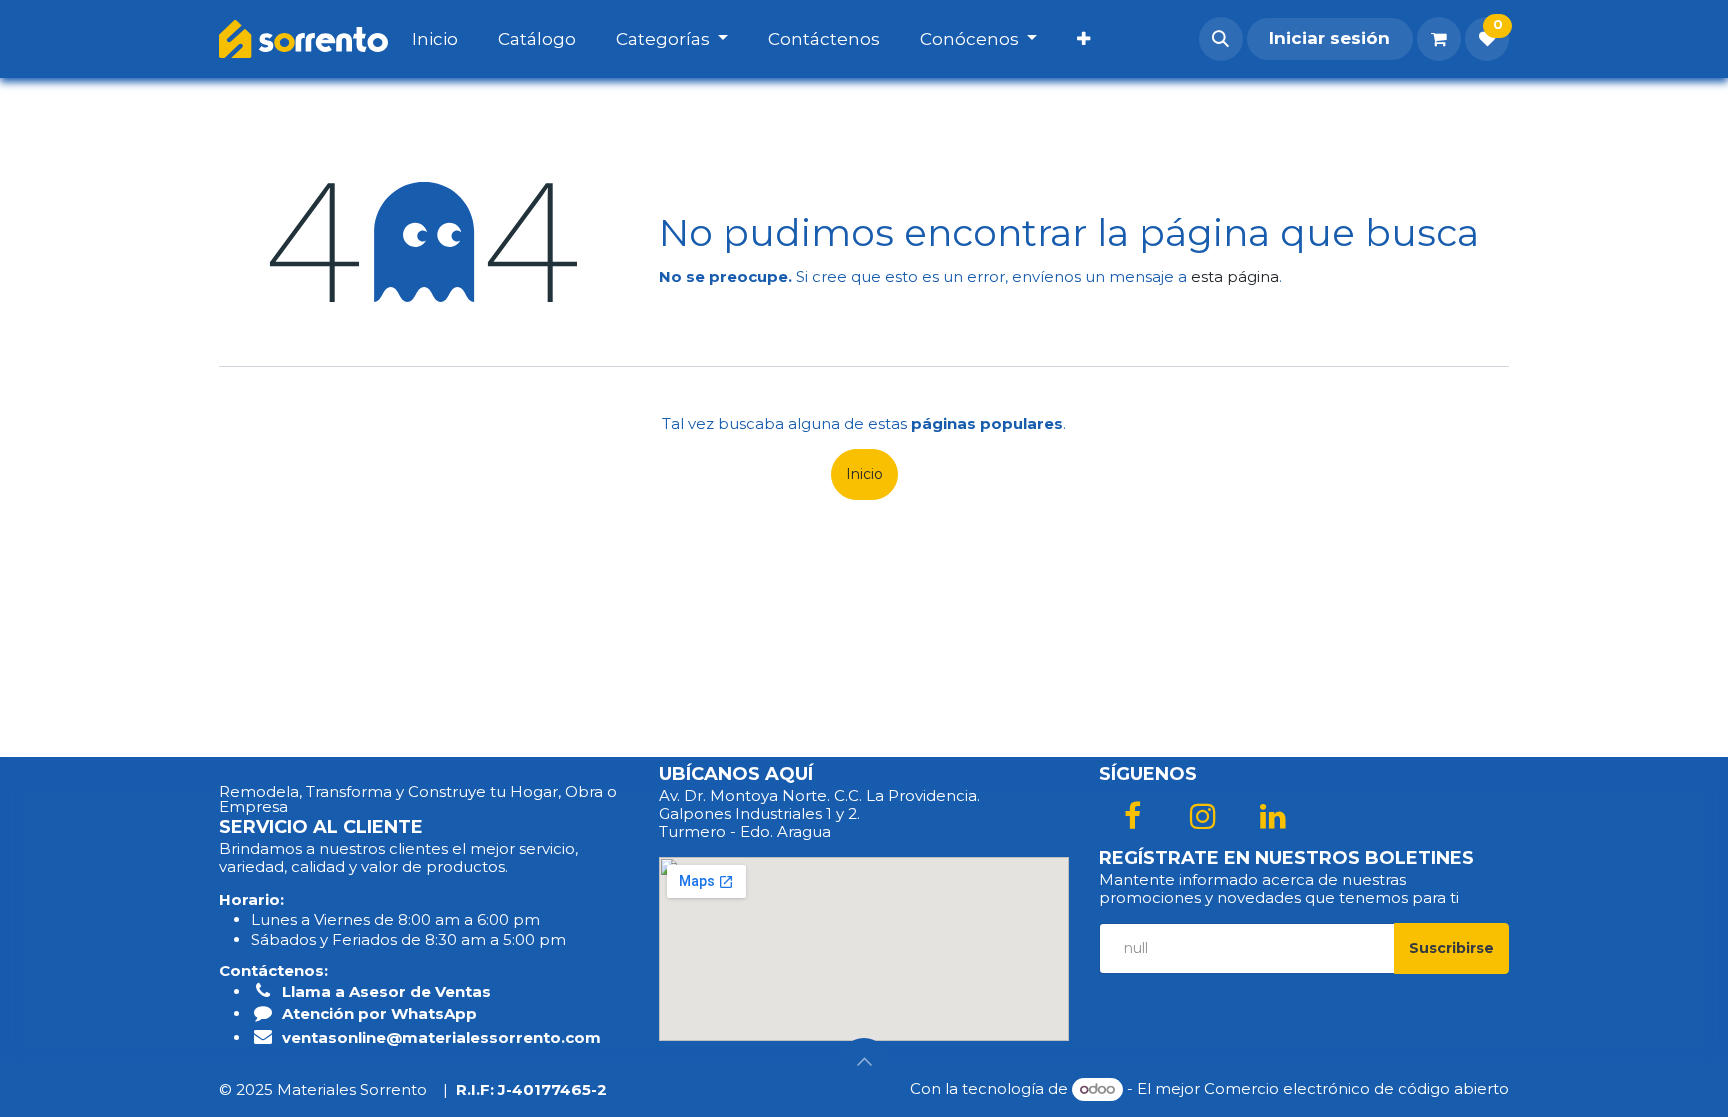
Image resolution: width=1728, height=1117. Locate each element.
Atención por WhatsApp (379, 1013)
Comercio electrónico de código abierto (1356, 1088)
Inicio (864, 474)
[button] (1221, 39)
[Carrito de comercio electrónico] (1439, 39)
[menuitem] (455, 39)
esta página (1235, 276)
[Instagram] (1203, 816)
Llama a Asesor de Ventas (386, 991)
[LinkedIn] (1273, 816)
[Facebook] (1132, 816)
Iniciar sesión (1329, 38)
